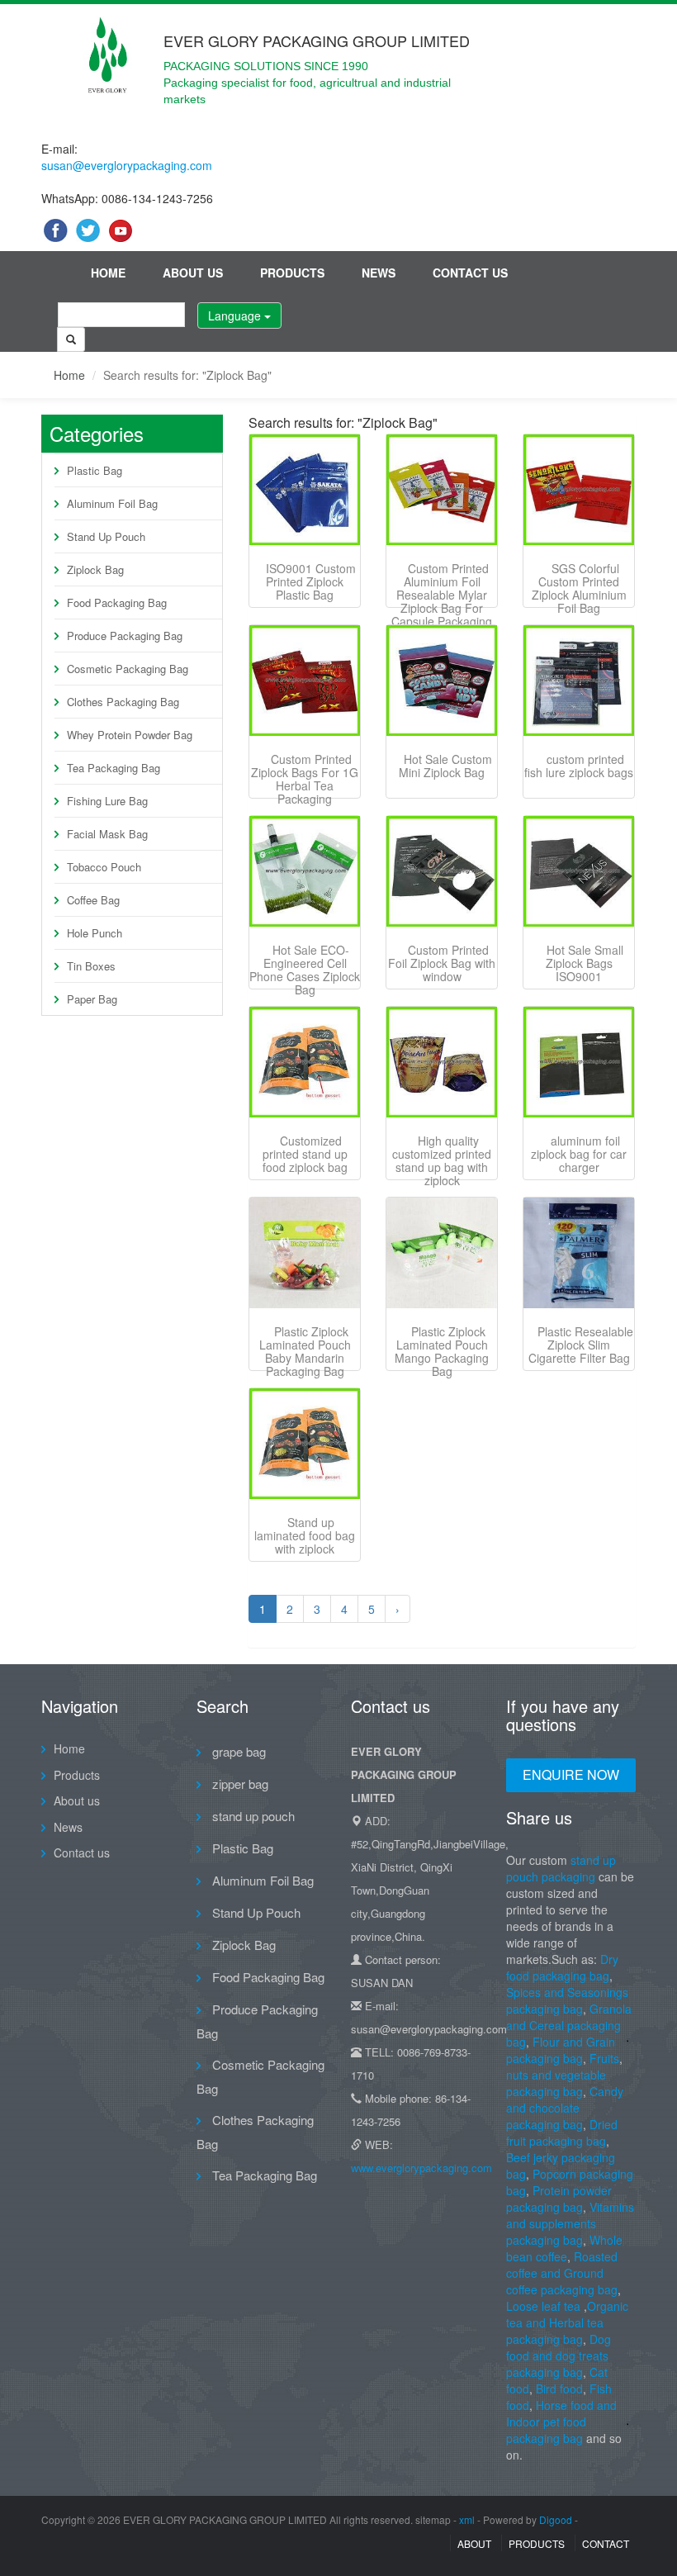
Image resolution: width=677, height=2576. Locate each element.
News (379, 273)
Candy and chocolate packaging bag (565, 2108)
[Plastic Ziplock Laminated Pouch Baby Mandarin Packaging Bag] (305, 1253)
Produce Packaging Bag (125, 636)
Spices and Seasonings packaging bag (567, 2000)
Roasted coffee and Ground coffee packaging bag (562, 2273)
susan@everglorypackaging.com (127, 165)
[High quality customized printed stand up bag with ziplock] (442, 1062)
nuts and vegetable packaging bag (556, 2083)
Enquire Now (571, 1774)
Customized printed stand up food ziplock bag (305, 1154)
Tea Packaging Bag (114, 768)
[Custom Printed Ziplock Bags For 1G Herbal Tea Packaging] (305, 681)
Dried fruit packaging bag (562, 2132)
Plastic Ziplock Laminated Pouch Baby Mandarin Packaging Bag (305, 1351)
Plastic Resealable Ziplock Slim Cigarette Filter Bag (581, 1345)
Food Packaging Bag (117, 602)
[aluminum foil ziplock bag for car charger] (579, 1062)
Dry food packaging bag (562, 1967)
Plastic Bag (95, 470)
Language (236, 315)
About (474, 2543)
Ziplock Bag (95, 569)
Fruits (604, 2058)
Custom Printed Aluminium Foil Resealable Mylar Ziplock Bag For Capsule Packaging (442, 595)
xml (467, 2519)
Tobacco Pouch (104, 867)
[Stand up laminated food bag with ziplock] (305, 1444)
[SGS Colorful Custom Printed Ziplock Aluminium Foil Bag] (579, 490)
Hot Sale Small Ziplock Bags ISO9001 (585, 963)
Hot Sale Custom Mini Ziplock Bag (445, 766)
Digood (556, 2519)
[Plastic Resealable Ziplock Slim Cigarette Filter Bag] (579, 1253)
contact (606, 2543)
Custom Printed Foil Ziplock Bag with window (442, 963)
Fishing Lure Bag (107, 801)
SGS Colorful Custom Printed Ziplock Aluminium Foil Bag (579, 588)
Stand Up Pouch (106, 536)
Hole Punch (95, 933)
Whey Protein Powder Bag (130, 735)
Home (108, 273)
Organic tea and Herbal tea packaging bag (567, 2322)
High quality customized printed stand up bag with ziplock (442, 1160)
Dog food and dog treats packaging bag (559, 2355)
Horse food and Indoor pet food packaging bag (561, 2422)
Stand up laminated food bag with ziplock (305, 1535)
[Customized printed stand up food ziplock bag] (305, 1062)
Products (292, 273)
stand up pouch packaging (561, 1868)
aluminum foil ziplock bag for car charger (579, 1154)
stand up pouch (252, 1816)
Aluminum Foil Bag (112, 503)
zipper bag (239, 1784)
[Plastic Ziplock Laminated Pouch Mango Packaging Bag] (442, 1253)
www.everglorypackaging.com (421, 2168)
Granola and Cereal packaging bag (569, 2025)
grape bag (237, 1751)
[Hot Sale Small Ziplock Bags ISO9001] (579, 871)
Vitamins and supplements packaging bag (570, 2223)
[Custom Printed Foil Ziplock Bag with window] (442, 871)
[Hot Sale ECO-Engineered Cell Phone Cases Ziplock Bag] (305, 871)
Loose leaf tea (543, 2306)
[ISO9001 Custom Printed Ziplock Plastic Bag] (305, 490)
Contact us (470, 273)
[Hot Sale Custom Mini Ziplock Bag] (442, 681)
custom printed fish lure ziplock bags (579, 766)
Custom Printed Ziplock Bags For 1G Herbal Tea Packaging (305, 779)
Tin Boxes (91, 966)
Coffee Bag (93, 900)
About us (193, 273)
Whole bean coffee (564, 2248)
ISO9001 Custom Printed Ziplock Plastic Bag (311, 581)
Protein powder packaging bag (559, 2199)
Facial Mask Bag (107, 834)
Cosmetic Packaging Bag (128, 669)
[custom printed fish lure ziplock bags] (579, 681)
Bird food (559, 2389)
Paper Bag (92, 999)
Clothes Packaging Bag (123, 702)
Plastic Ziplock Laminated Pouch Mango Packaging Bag (442, 1351)
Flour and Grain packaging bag (561, 2050)
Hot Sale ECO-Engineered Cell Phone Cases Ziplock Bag (305, 970)
